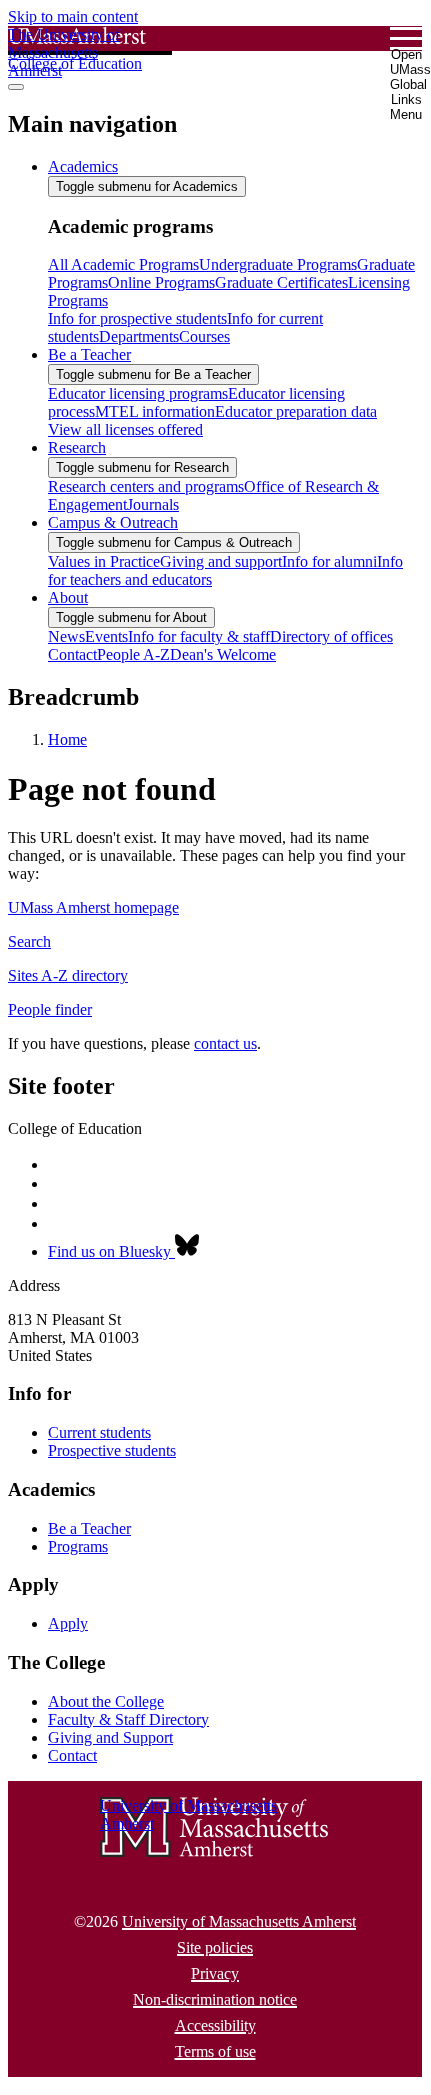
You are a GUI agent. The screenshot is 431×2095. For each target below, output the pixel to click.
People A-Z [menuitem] (133, 654)
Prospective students (112, 1450)
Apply (68, 1623)
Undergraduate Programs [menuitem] (278, 264)
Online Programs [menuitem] (161, 282)
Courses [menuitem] (204, 336)
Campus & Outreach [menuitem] (113, 522)
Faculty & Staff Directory (128, 1719)
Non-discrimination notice (215, 1999)
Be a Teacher (89, 1528)
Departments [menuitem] (139, 336)
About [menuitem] (68, 597)
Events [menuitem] (106, 636)
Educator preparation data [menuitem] (296, 411)
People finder (50, 1009)
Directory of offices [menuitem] (331, 636)
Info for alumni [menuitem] (329, 561)
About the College (106, 1701)
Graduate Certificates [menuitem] (281, 282)
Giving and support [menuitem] (221, 561)
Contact (72, 1755)
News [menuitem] (66, 636)
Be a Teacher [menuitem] (89, 354)
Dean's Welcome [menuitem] (223, 654)
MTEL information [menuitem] (155, 411)
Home (67, 739)
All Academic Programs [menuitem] (123, 264)
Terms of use (215, 2051)
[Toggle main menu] (16, 87)
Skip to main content (73, 16)
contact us (225, 1043)
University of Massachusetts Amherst (239, 1921)
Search (29, 941)
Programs (78, 1546)
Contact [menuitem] (72, 654)
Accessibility (215, 2025)
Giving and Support (110, 1737)
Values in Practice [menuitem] (104, 561)
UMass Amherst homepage (93, 907)
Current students (99, 1432)
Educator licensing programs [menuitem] (138, 393)
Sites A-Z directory (68, 975)
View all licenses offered (125, 429)
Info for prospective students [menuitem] (137, 318)
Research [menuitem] (77, 447)
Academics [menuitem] (83, 166)
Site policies (215, 1947)
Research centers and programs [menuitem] (146, 486)
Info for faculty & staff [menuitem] (199, 636)
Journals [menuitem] (153, 504)
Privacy (215, 1973)
